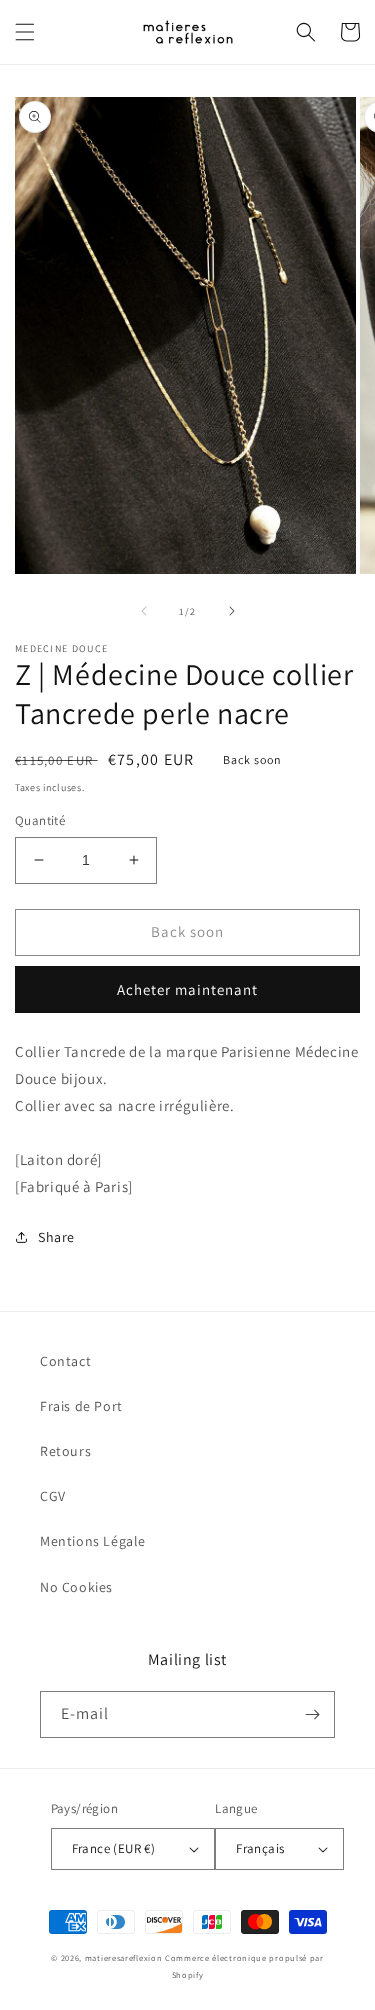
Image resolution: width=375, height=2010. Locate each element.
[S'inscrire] (312, 1714)
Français (260, 1848)
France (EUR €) (114, 1848)
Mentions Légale (93, 1541)
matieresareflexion (124, 1957)
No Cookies (76, 1587)
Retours (65, 1451)
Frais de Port (81, 1406)
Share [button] (56, 1237)
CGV (53, 1496)
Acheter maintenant (187, 989)
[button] (25, 32)
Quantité (40, 820)
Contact (65, 1361)
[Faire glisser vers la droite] (232, 611)
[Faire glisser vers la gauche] (144, 611)
